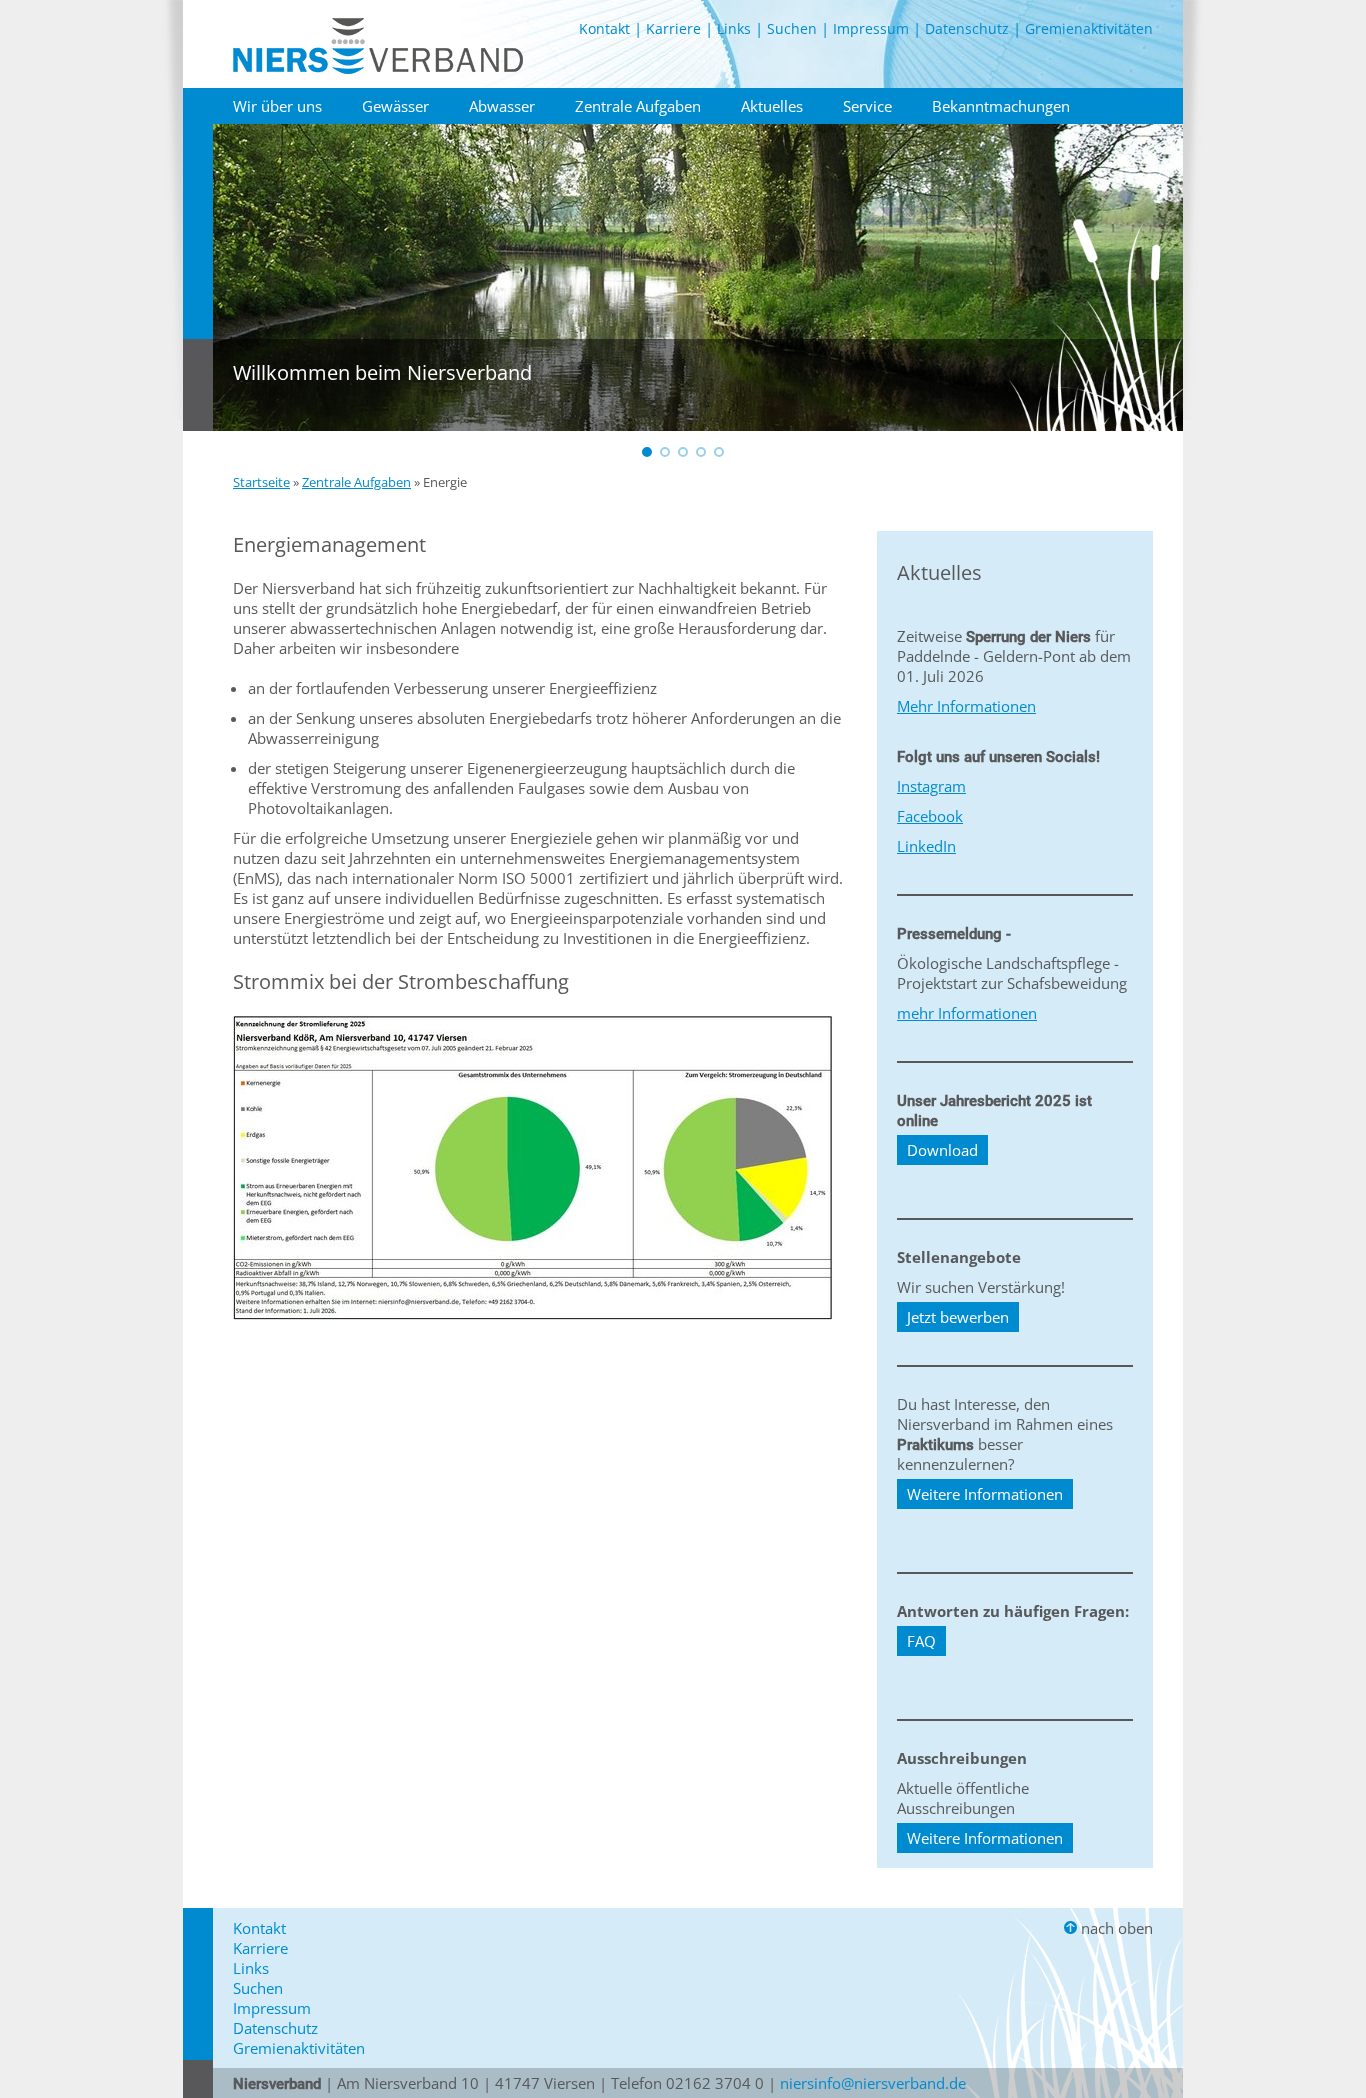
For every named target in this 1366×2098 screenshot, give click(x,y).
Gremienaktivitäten (1089, 28)
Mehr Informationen (966, 706)
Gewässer (395, 106)
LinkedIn (926, 846)
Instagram (931, 786)
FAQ (921, 1641)
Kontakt (604, 28)
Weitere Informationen (985, 1494)
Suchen (792, 28)
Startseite (261, 482)
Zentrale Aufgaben (638, 106)
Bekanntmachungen (1001, 106)
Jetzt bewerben (958, 1317)
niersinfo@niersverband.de (873, 2083)
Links (734, 28)
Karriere (673, 28)
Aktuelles (772, 106)
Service (867, 106)
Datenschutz (967, 28)
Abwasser (502, 106)
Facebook (930, 816)
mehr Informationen (967, 1013)
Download (942, 1150)
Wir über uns (277, 106)
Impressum (871, 28)
